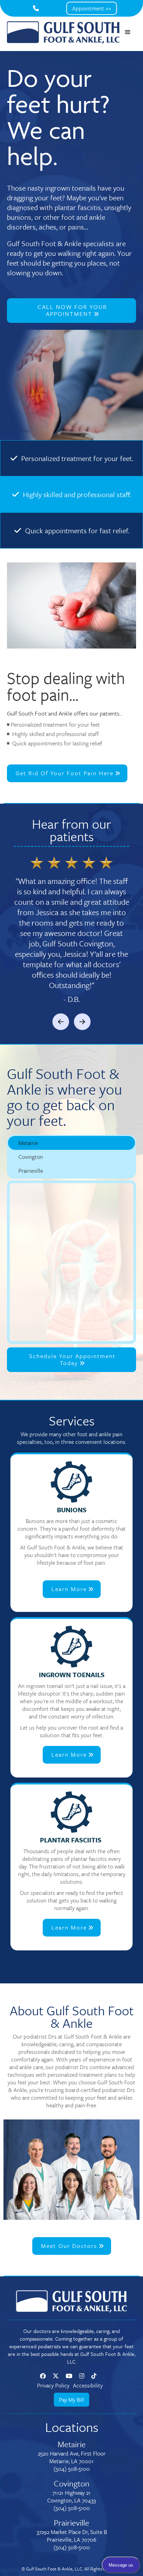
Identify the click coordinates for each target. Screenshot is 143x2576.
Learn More (73, 1589)
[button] (128, 32)
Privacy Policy (53, 2385)
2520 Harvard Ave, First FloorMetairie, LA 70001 (72, 2457)
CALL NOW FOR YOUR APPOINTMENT (72, 310)
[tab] (71, 1143)
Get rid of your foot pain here (68, 773)
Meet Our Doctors (73, 2246)
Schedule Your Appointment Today (72, 1359)
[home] (63, 32)
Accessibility (88, 2385)
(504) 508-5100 (72, 2469)
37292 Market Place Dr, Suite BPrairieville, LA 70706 (72, 2536)
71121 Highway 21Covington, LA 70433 (71, 2496)
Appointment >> (92, 8)
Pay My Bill (71, 2400)
